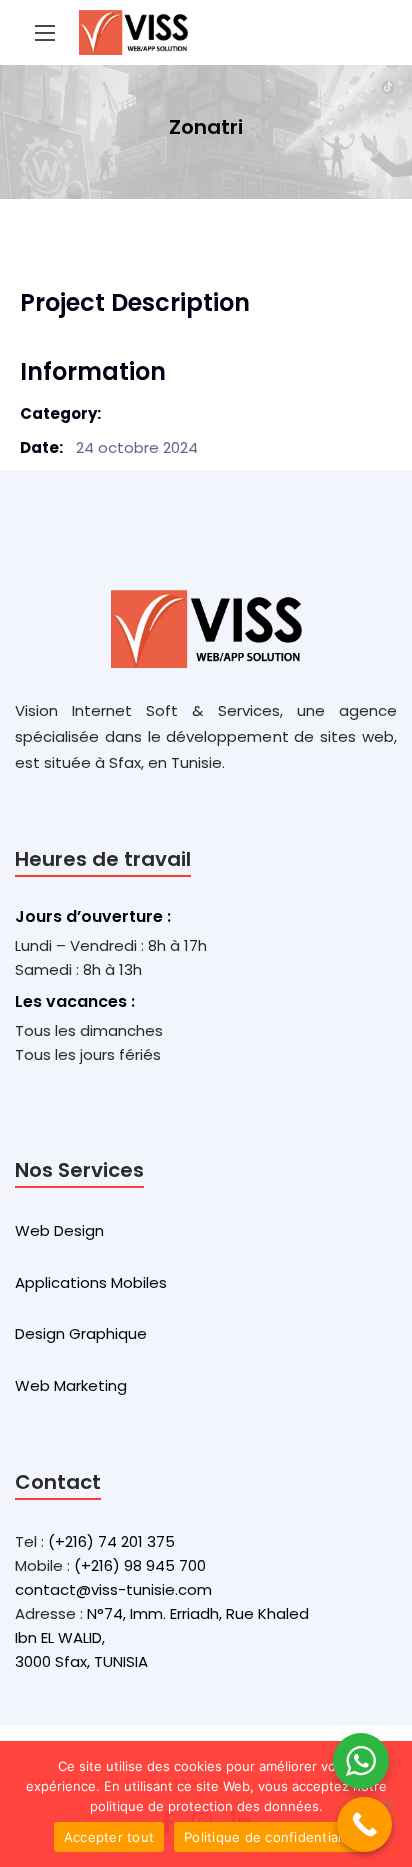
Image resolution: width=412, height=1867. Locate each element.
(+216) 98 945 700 (140, 1565)
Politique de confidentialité (271, 1837)
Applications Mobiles (91, 1282)
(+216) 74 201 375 (111, 1541)
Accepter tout (109, 1837)
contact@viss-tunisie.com (113, 1589)
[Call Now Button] (364, 1824)
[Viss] (133, 32)
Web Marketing (71, 1385)
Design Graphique (81, 1333)
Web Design (59, 1230)
